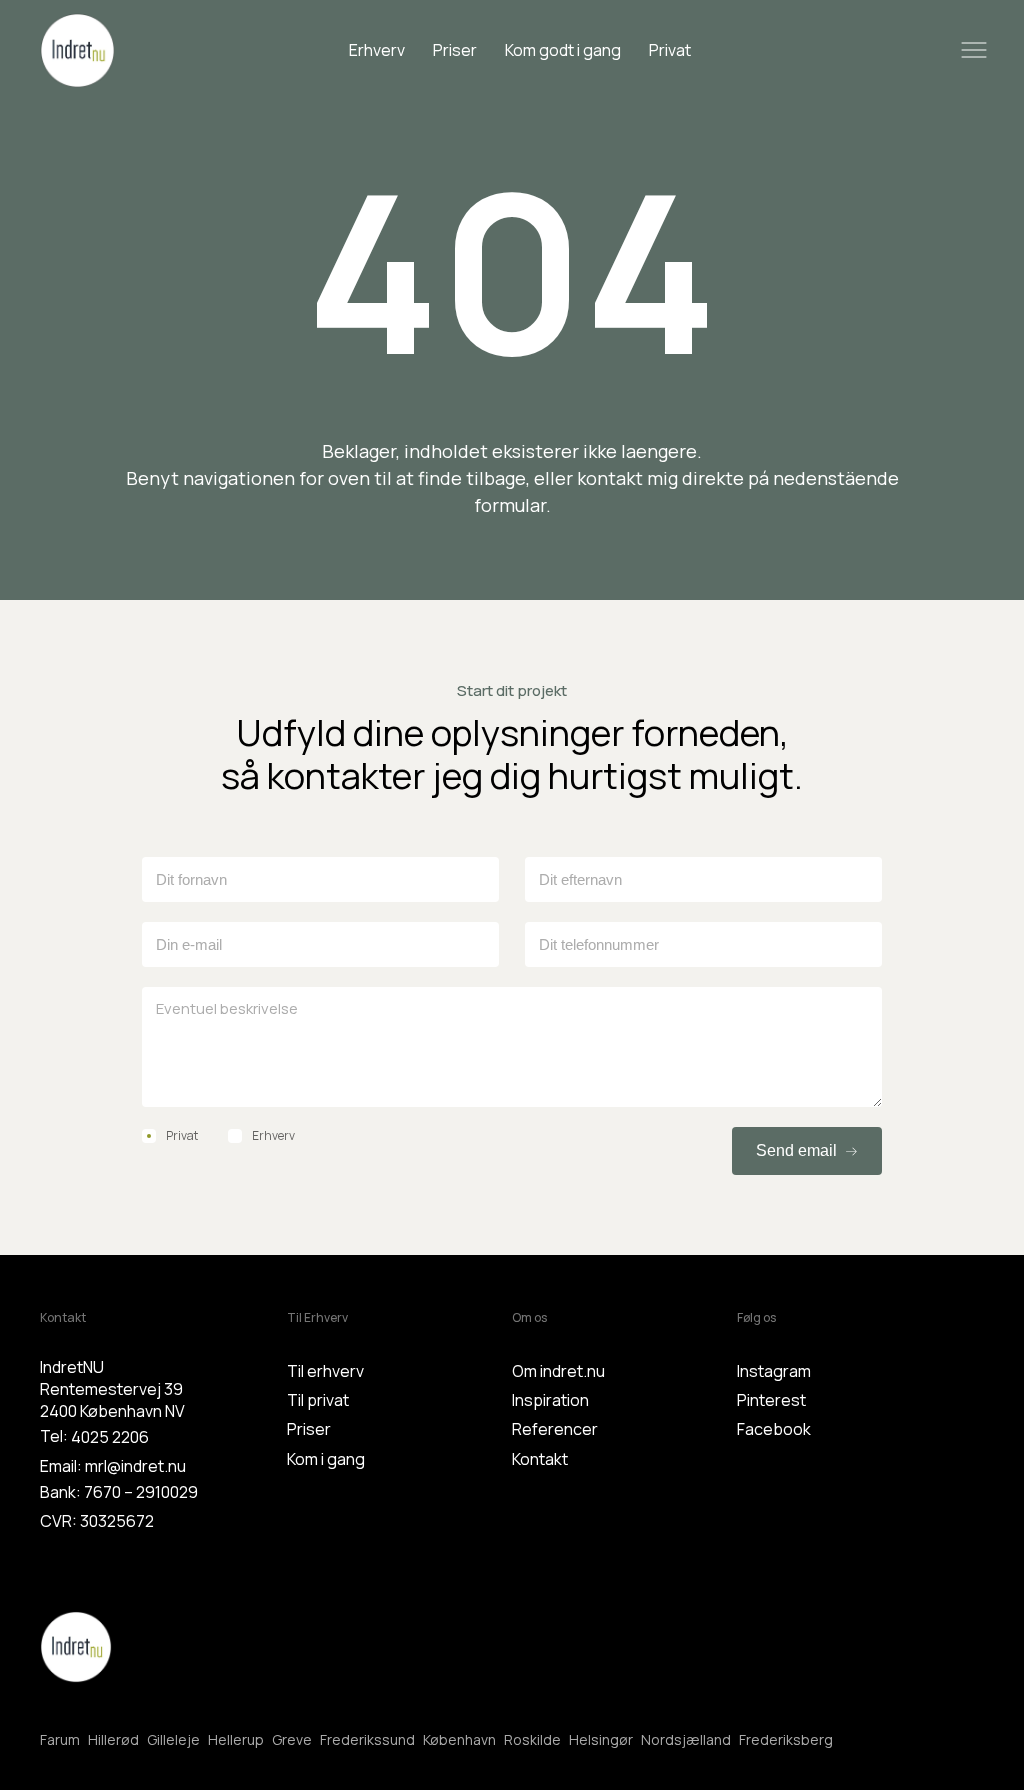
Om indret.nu (558, 1371)
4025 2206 (110, 1437)
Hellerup (236, 1739)
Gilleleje (173, 1739)
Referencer (555, 1429)
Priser (455, 50)
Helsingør (601, 1739)
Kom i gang (326, 1459)
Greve (292, 1739)
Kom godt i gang (563, 50)
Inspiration (550, 1400)
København (459, 1739)
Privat (670, 50)
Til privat (318, 1400)
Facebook (774, 1429)
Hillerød (113, 1739)
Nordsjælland (686, 1739)
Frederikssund (367, 1739)
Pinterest (771, 1400)
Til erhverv (325, 1371)
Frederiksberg (786, 1739)
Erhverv (377, 50)
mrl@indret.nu (135, 1466)
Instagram (774, 1371)
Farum (60, 1739)
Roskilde (532, 1739)
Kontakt (540, 1459)
